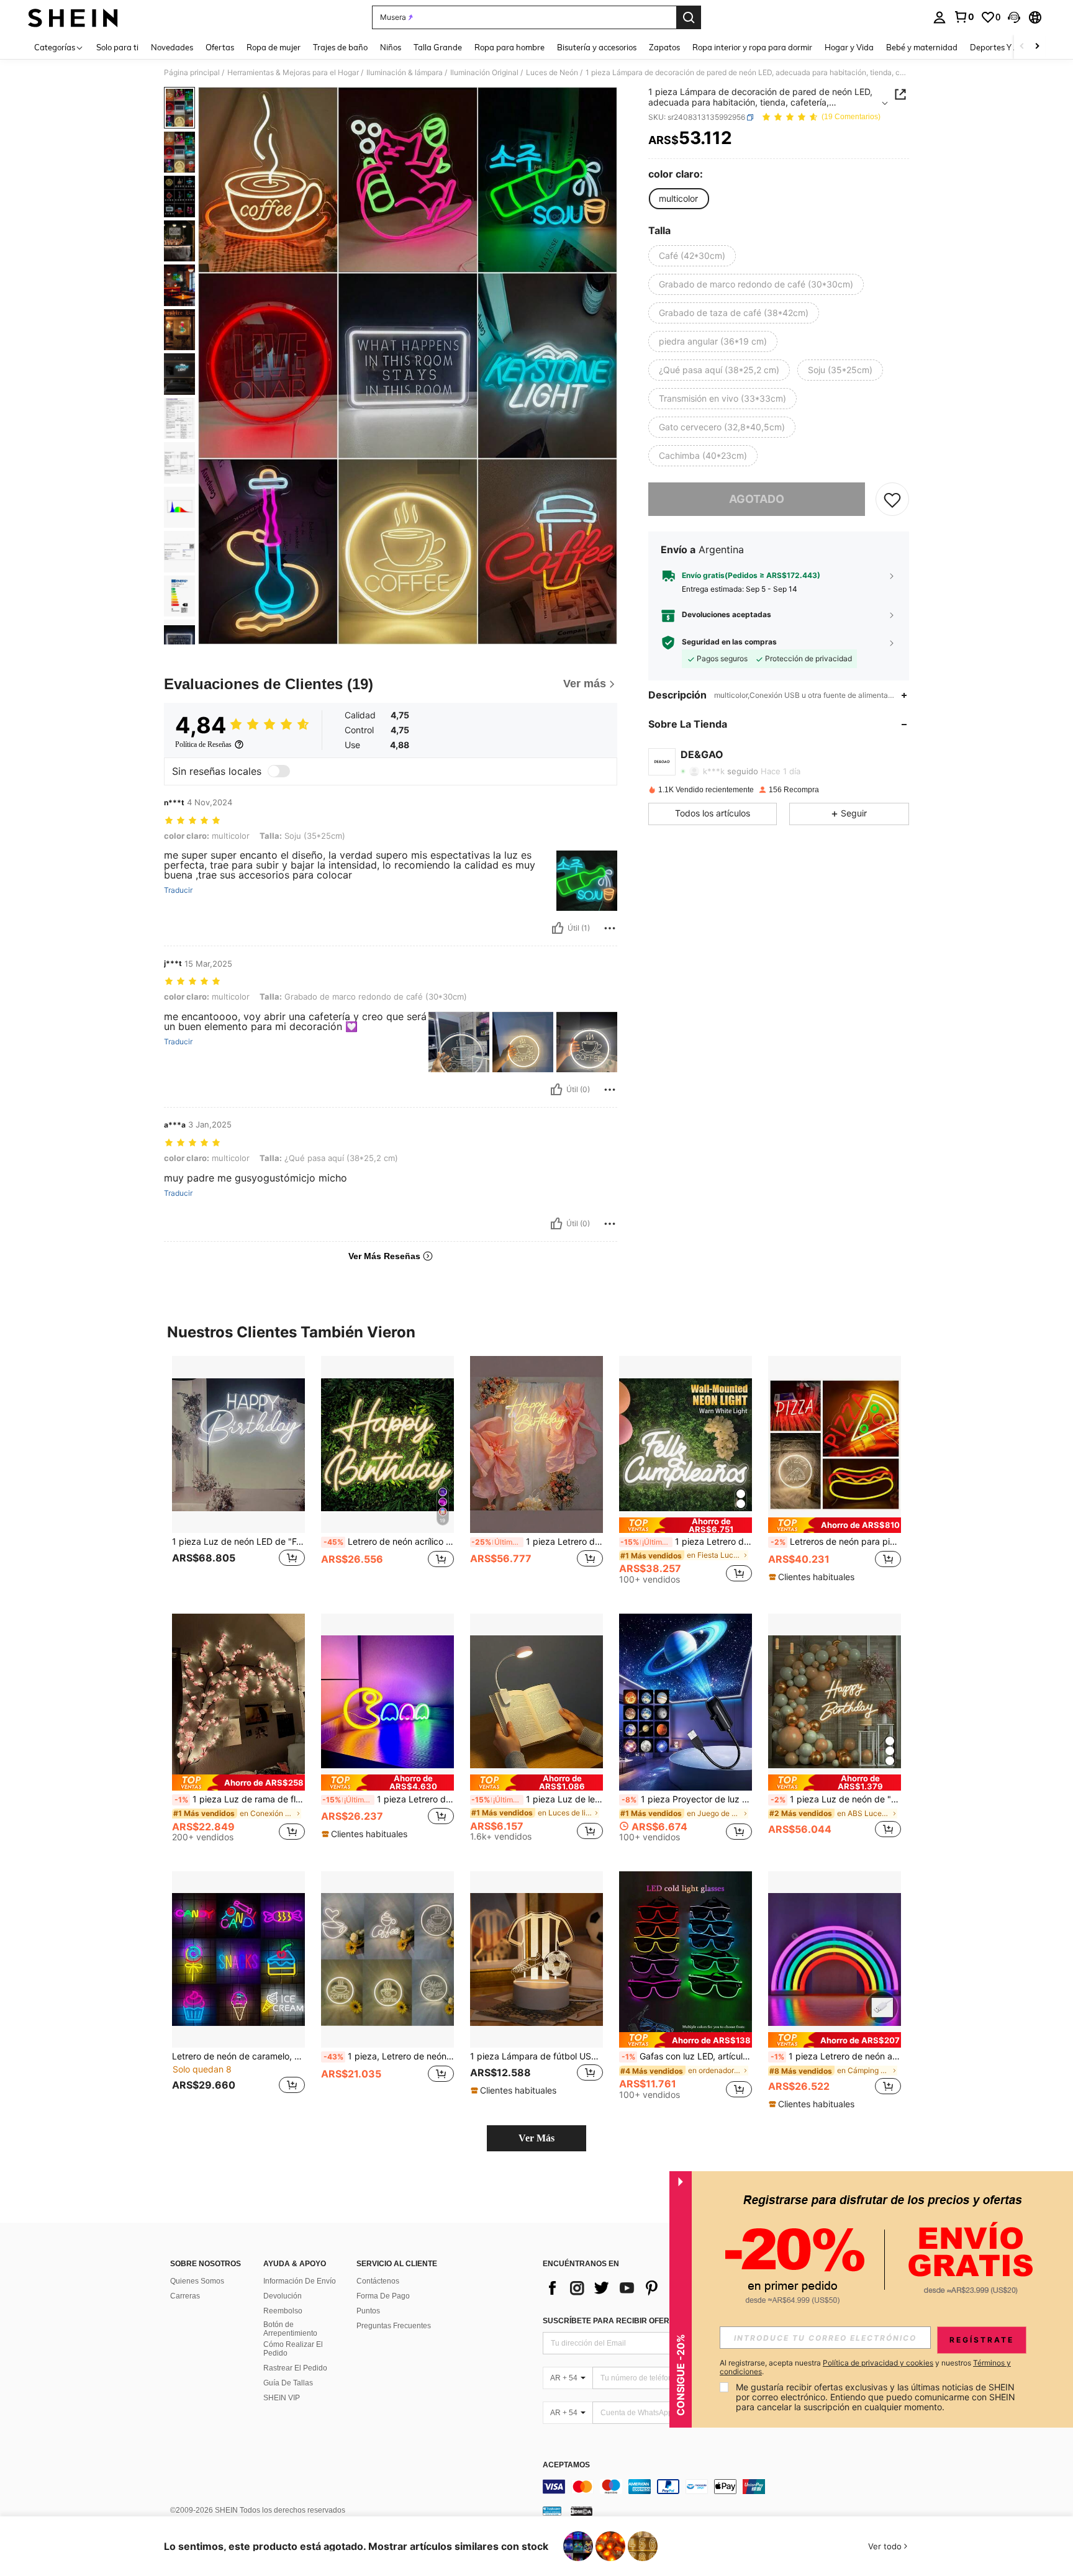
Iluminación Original (484, 73)
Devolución (283, 2296)
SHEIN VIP (282, 2398)
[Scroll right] (1037, 47)
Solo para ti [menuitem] (117, 47)
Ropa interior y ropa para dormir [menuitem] (752, 47)
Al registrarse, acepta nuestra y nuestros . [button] (865, 2367)
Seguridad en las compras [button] (729, 643)
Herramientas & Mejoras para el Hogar (293, 73)
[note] (686, 1525)
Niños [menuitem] (391, 47)
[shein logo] (73, 17)
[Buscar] (689, 17)
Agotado (757, 499)
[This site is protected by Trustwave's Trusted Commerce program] (552, 2510)
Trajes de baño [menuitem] (340, 47)
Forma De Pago (383, 2296)
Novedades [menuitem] (172, 47)
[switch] (279, 771)
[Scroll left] (1022, 47)
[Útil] (558, 928)
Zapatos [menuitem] (664, 47)
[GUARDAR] (892, 499)
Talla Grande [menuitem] (438, 47)
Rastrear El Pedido (295, 2368)
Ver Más (536, 2138)
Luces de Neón (552, 73)
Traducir (178, 890)
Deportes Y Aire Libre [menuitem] (1010, 47)
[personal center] (939, 17)
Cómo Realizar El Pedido (293, 2349)
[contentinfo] (729, 2487)
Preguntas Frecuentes (394, 2326)
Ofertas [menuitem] (220, 47)
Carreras (185, 2296)
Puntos (368, 2311)
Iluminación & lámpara (405, 73)
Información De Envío (300, 2281)
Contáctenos (378, 2281)
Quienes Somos (197, 2281)
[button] (1014, 17)
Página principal (192, 73)
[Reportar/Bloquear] (610, 928)
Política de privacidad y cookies (878, 2363)
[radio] (678, 199)
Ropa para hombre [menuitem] (509, 47)
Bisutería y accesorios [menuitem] (597, 47)
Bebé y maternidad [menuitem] (922, 47)
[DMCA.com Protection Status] (582, 2510)
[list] (642, 2288)
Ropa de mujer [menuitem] (274, 47)
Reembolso (283, 2311)
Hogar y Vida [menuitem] (849, 47)
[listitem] (238, 1475)
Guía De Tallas (288, 2383)
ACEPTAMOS (566, 2465)
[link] (964, 17)
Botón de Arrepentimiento (290, 2329)
